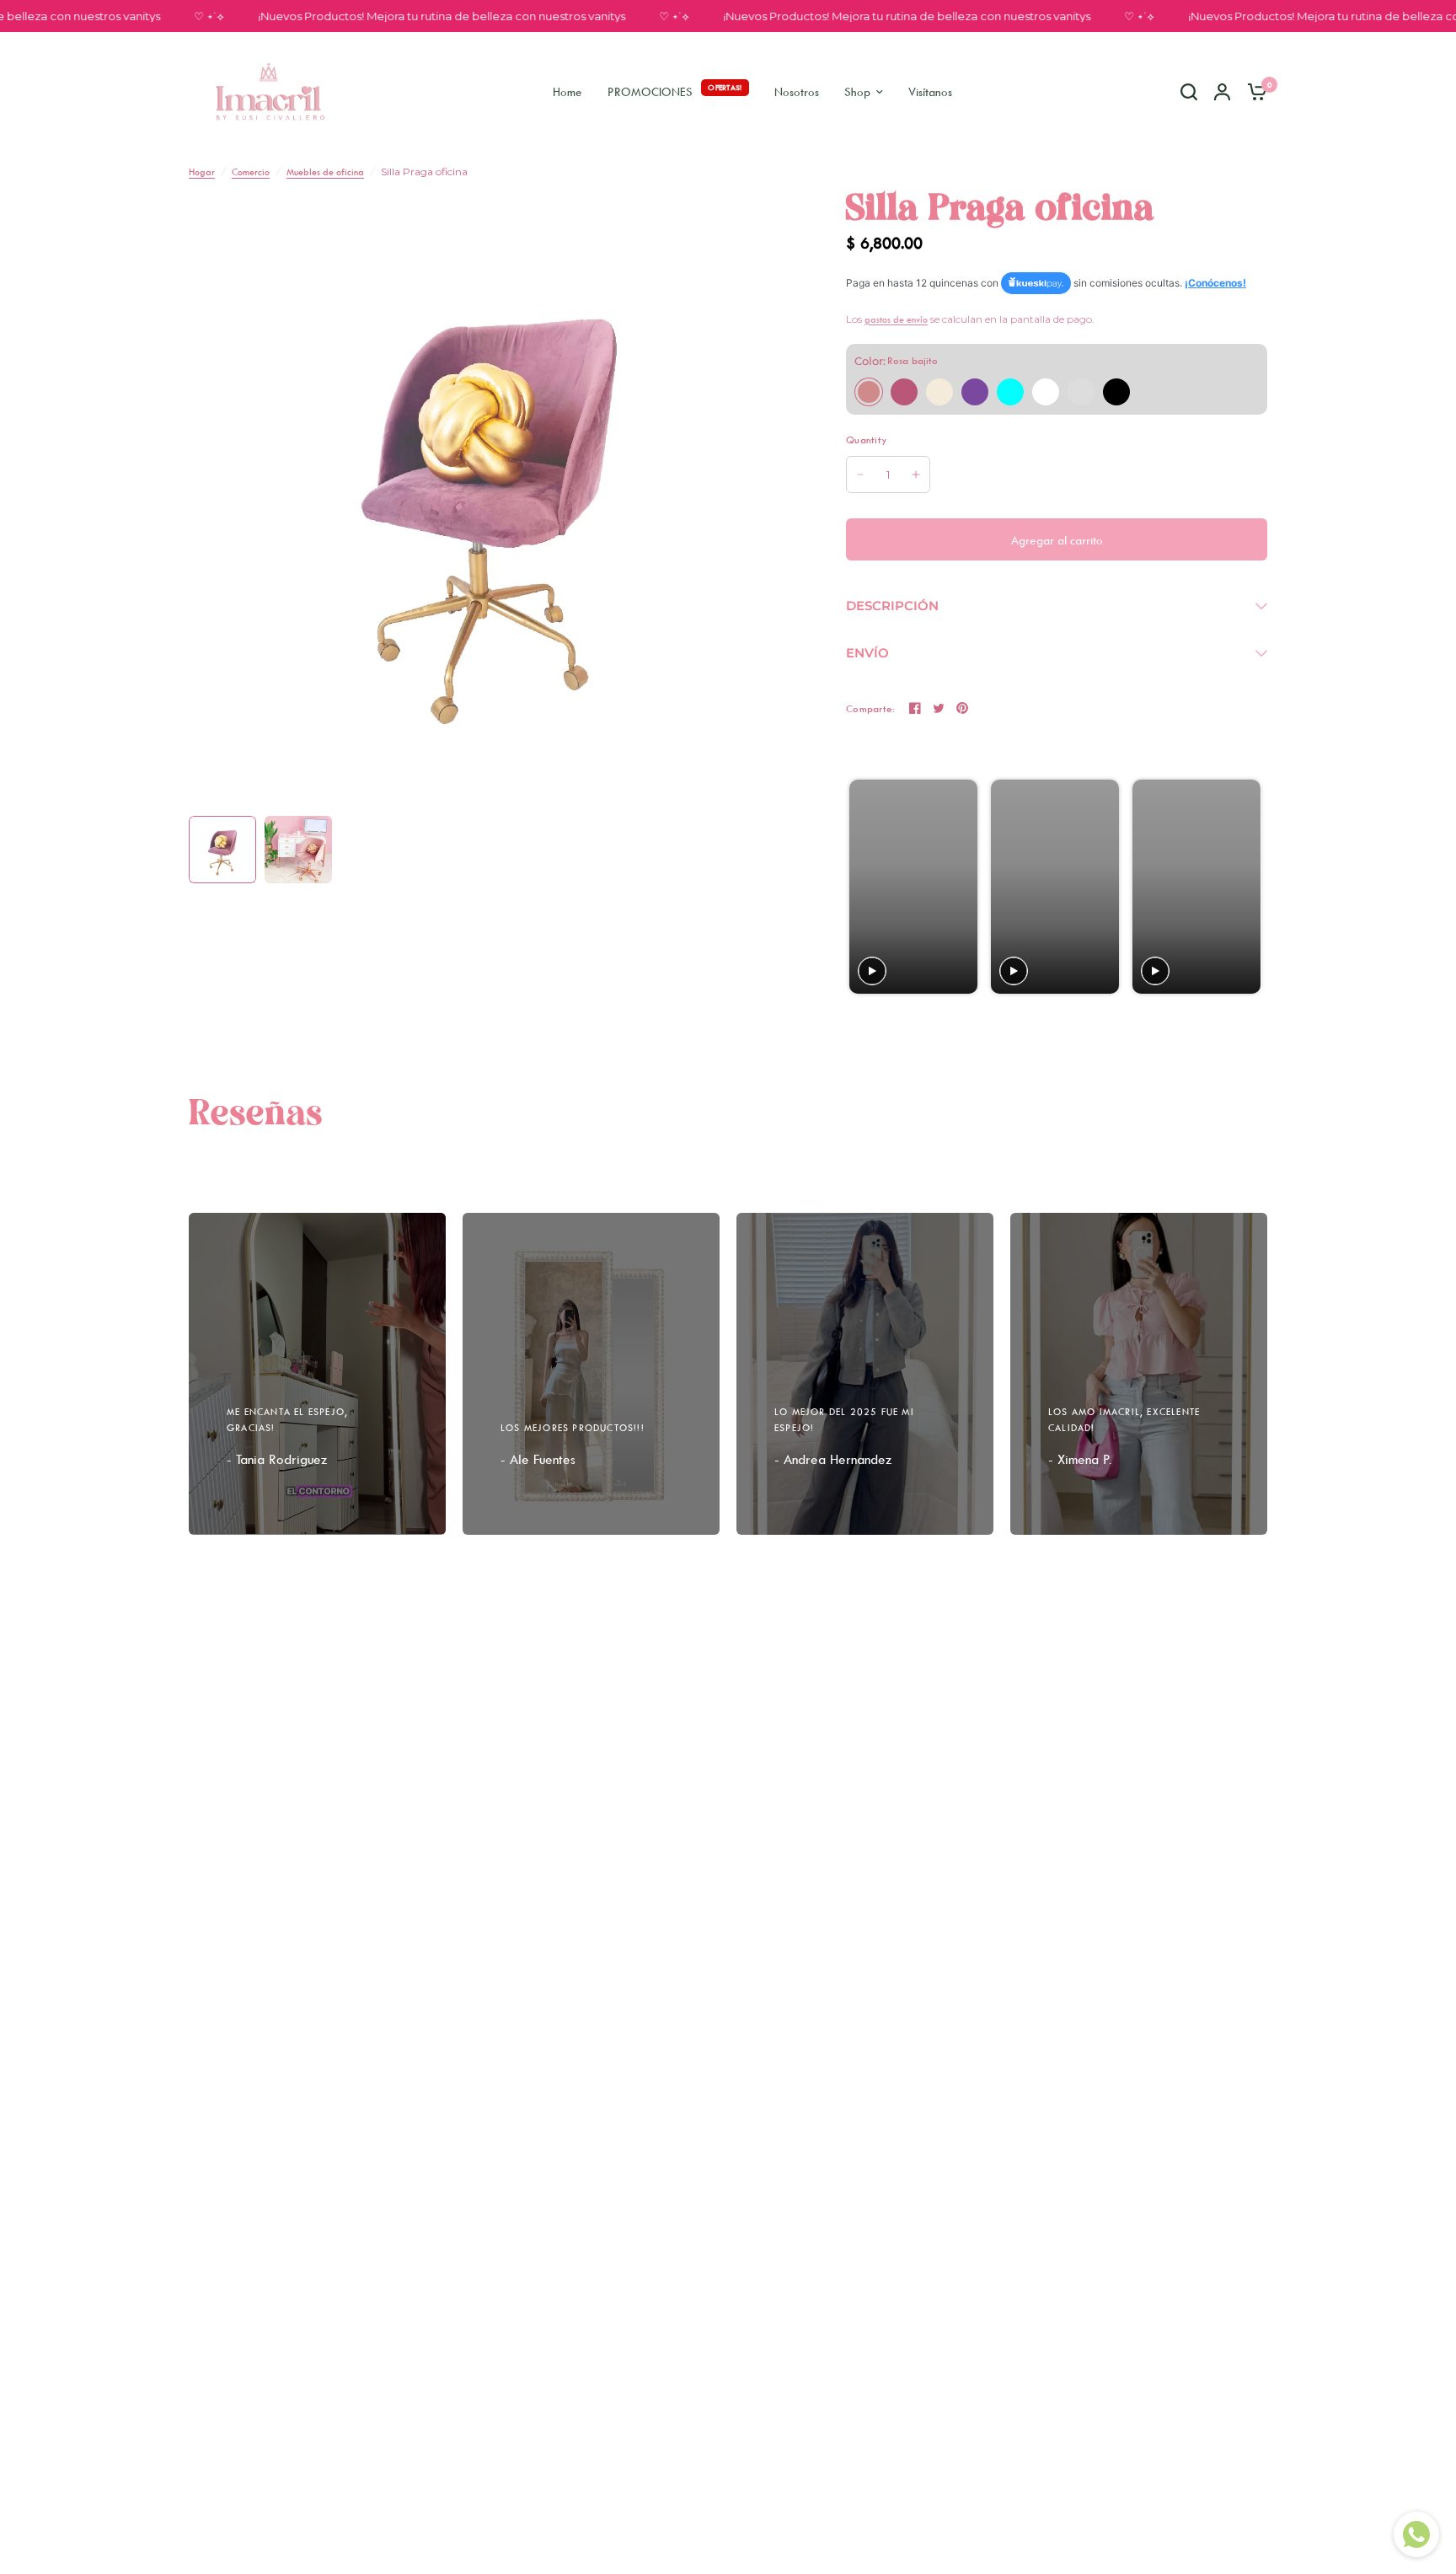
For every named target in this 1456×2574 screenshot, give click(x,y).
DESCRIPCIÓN (892, 606)
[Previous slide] (864, 887)
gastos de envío (896, 319)
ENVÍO (867, 653)
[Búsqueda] (1189, 91)
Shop (857, 91)
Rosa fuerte (904, 392)
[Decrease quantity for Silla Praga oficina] (860, 475)
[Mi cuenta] (1222, 91)
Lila (975, 392)
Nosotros (797, 91)
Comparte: (870, 708)
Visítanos (930, 91)
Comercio (251, 172)
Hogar (202, 172)
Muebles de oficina (325, 172)
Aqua (1010, 392)
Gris (1081, 392)
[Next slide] (1247, 887)
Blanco (1046, 392)
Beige (939, 392)
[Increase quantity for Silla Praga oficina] (916, 475)
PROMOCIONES (650, 91)
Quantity (867, 440)
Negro (1116, 392)
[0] (1253, 91)
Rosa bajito (869, 392)
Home (567, 91)
